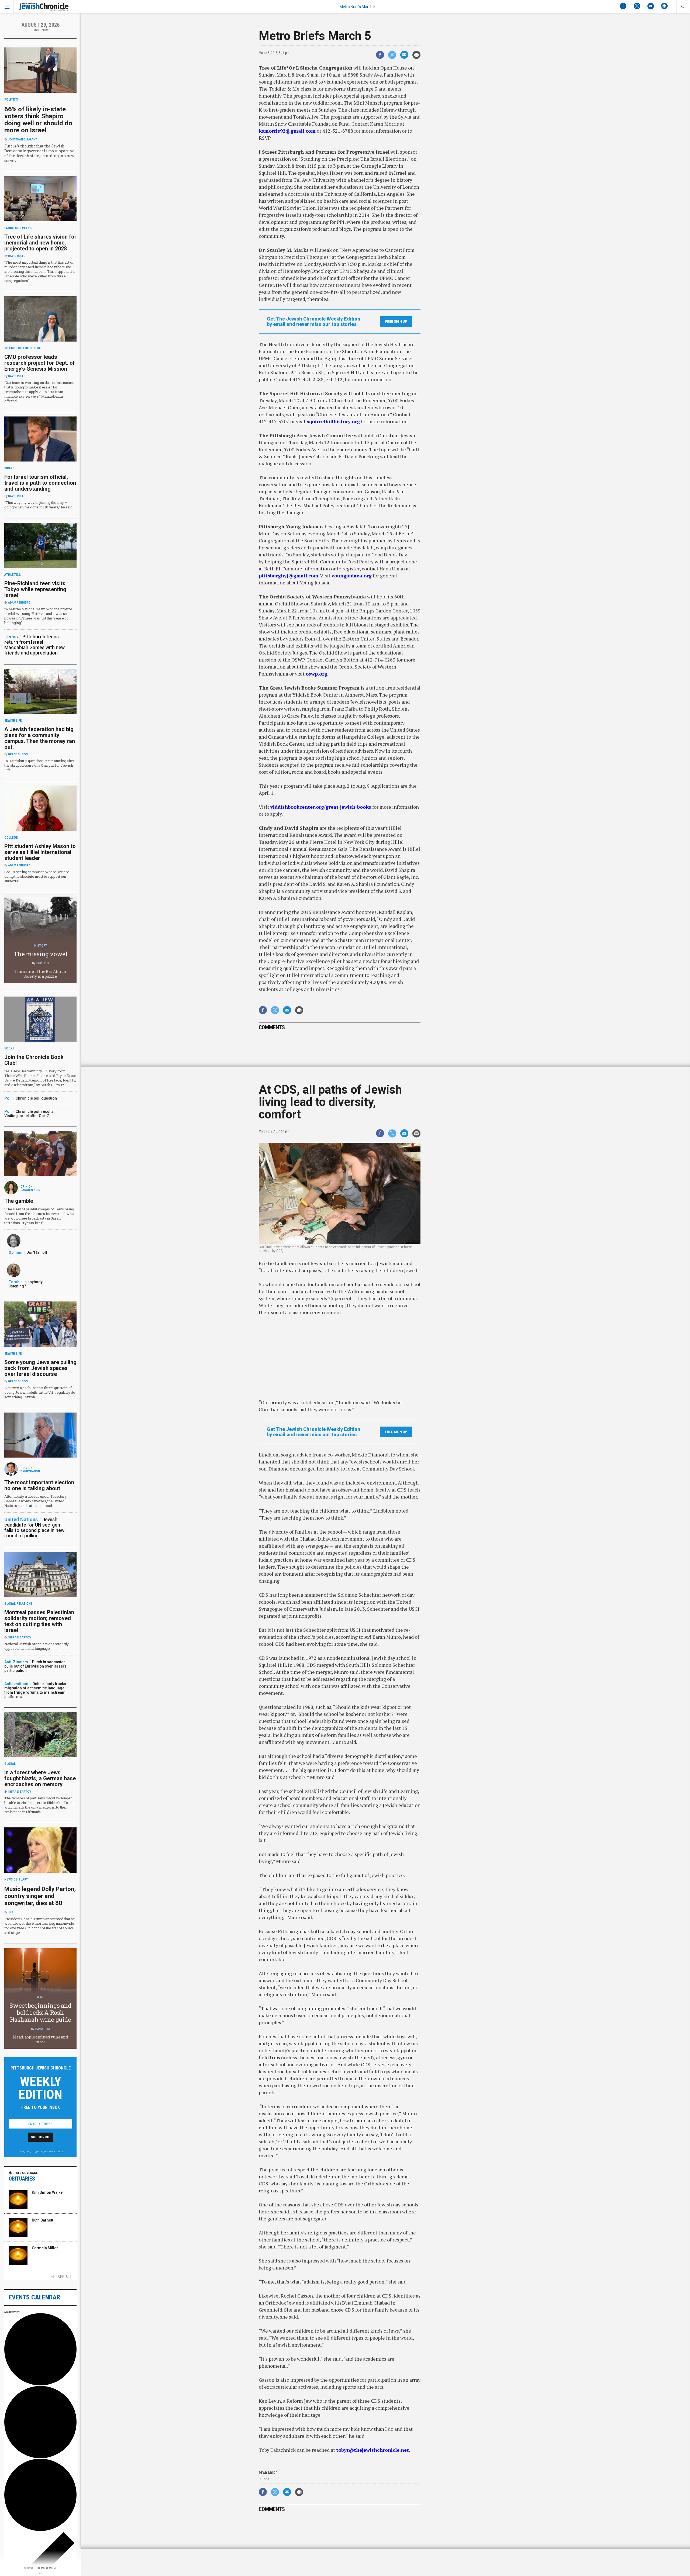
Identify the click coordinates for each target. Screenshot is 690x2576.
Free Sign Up (396, 322)
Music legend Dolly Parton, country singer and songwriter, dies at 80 (40, 1896)
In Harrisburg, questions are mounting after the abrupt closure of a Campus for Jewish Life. (39, 765)
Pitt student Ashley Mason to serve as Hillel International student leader (40, 852)
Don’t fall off (37, 1252)
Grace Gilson (18, 754)
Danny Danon (30, 1471)
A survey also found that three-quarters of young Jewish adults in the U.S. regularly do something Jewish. (40, 1392)
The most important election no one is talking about (39, 1485)
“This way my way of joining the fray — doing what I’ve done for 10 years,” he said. (39, 505)
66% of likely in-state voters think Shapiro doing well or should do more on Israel (38, 120)
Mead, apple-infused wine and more (40, 2039)
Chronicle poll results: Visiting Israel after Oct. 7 (30, 1114)
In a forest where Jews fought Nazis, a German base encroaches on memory (40, 1778)
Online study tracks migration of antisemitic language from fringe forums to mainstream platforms (35, 1690)
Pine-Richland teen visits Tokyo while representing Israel (35, 589)
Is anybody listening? (26, 1284)
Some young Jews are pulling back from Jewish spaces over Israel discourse (40, 1368)
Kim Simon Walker (48, 2192)
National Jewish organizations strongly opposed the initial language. (37, 1646)
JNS (11, 1912)
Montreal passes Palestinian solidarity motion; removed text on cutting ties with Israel (39, 1621)
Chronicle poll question (36, 1098)
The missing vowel (41, 954)
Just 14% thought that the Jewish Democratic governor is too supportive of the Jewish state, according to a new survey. (39, 153)
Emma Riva (42, 2029)
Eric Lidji (42, 963)
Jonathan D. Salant (23, 140)
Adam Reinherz (19, 603)
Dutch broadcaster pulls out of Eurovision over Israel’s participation (35, 1666)
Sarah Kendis (30, 1190)
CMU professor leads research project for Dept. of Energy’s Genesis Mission (40, 363)
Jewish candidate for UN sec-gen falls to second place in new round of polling (34, 1528)
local (267, 2479)
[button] (683, 7)
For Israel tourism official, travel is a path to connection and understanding (40, 483)
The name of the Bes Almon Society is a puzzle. (40, 974)
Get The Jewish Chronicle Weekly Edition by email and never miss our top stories (314, 322)
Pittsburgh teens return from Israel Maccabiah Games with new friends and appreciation (34, 645)
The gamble (19, 1201)
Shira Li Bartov (20, 1637)
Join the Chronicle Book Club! (34, 1060)
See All (65, 2277)
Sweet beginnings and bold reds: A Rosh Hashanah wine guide (40, 2012)
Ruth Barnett (42, 2220)
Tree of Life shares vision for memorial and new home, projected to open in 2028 (40, 243)
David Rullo (17, 256)
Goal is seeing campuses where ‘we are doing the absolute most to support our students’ (37, 876)
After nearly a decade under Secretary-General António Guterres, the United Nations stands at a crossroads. (36, 1501)
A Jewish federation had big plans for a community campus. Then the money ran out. (40, 738)
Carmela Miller (45, 2248)
